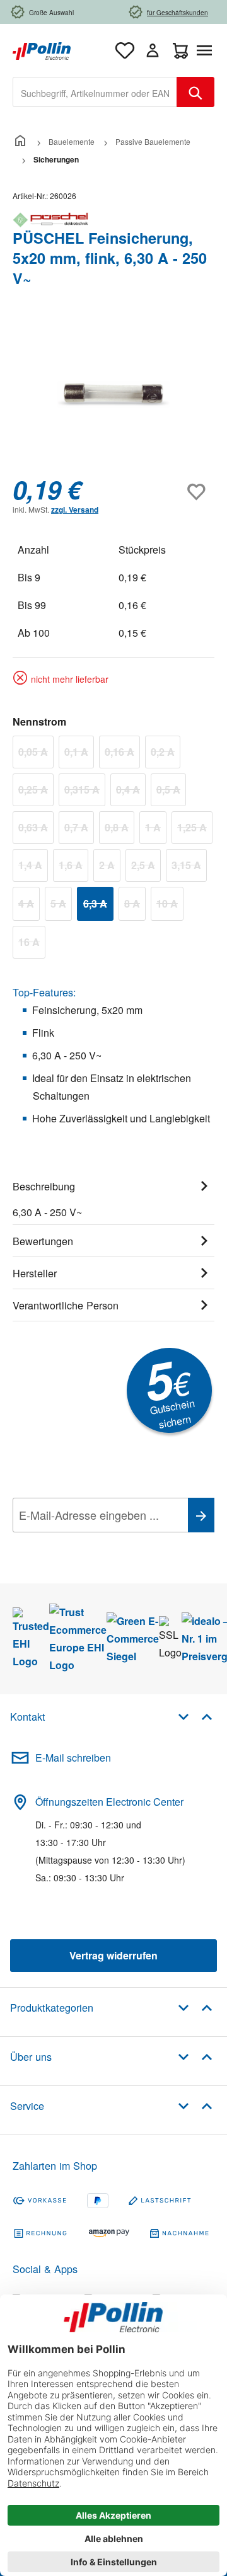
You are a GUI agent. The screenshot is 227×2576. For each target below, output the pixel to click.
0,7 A (79, 829)
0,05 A (36, 754)
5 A (61, 906)
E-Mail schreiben (73, 1758)
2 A (110, 867)
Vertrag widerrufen (113, 1955)
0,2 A (166, 754)
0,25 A (36, 792)
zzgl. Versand (75, 510)
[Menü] (207, 50)
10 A (170, 906)
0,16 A (122, 754)
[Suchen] (195, 92)
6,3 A (98, 906)
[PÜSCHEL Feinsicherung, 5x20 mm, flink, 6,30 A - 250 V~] (113, 395)
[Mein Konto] (153, 50)
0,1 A (79, 754)
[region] (113, 395)
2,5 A (146, 867)
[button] (195, 1716)
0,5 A (171, 792)
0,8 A (119, 829)
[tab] (113, 1197)
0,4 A (131, 792)
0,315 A (85, 792)
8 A (135, 906)
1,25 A (195, 829)
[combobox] (95, 92)
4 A (29, 906)
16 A (32, 944)
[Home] (20, 141)
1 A (156, 829)
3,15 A (189, 867)
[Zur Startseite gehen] (42, 49)
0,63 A (36, 829)
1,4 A (33, 867)
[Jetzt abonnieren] (201, 1515)
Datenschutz (94, 1543)
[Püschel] (113, 220)
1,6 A (73, 867)
